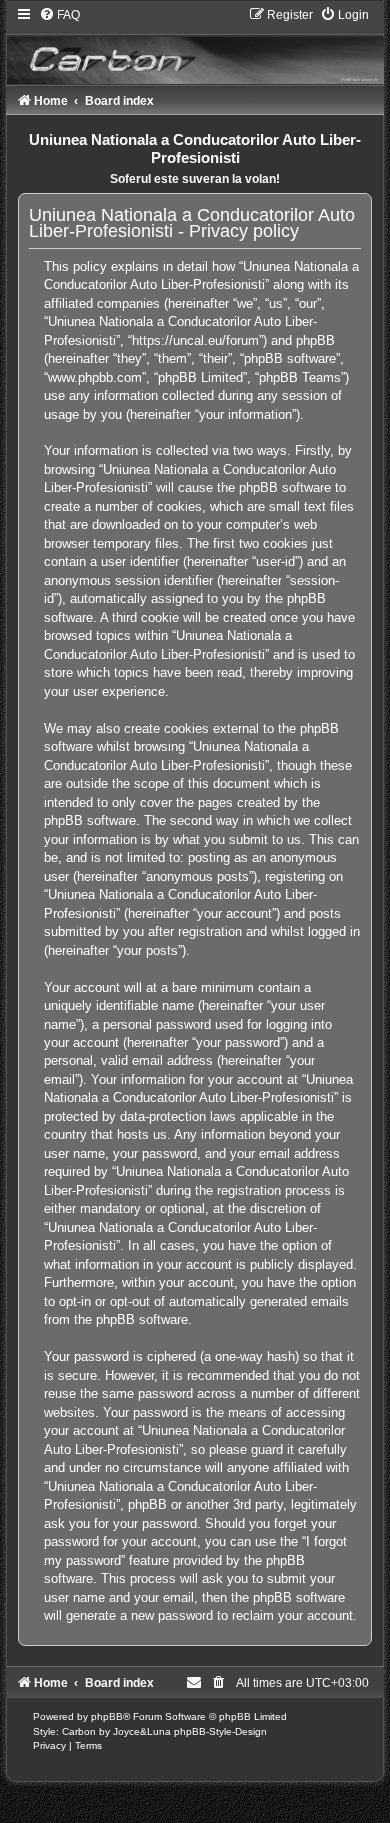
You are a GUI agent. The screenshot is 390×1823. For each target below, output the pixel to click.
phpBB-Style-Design (220, 1731)
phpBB (107, 1716)
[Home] (194, 45)
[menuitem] (59, 15)
